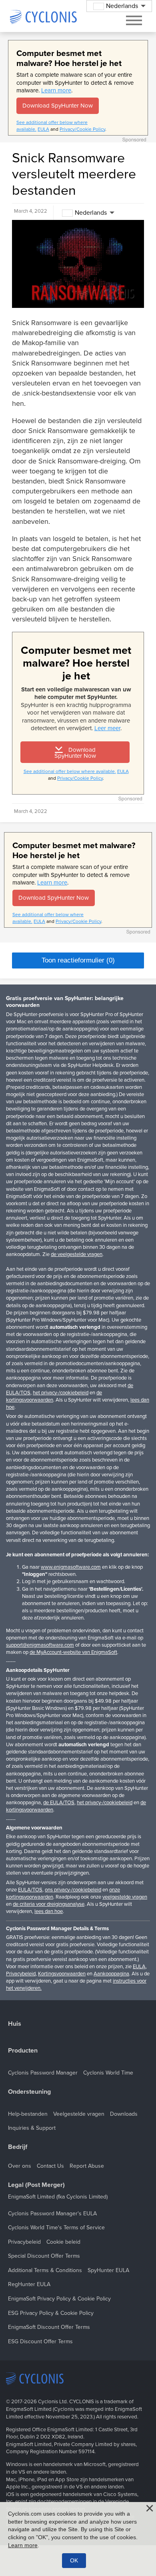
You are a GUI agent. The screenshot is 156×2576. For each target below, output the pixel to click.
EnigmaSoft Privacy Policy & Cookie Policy (59, 2299)
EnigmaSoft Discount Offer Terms (49, 2327)
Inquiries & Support (32, 2128)
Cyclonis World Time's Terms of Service (56, 2228)
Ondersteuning (29, 2092)
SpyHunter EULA (108, 2270)
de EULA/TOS (59, 1803)
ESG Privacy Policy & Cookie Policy (51, 2313)
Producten (23, 2051)
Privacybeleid (21, 1974)
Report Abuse (87, 2166)
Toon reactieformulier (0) (78, 960)
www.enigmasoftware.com (71, 1567)
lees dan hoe (49, 1911)
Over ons (20, 2166)
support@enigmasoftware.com (40, 1645)
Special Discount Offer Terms (44, 2256)
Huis (15, 2024)
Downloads (124, 2114)
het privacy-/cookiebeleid (61, 1393)
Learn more (56, 90)
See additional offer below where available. (70, 771)
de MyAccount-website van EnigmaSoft (73, 1652)
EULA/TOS (30, 1890)
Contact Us (50, 2166)
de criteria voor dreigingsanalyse (49, 1904)
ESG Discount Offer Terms (40, 2341)
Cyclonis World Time (108, 2073)
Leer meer (107, 728)
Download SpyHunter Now (58, 106)
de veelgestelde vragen (77, 1254)
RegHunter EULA (29, 2284)
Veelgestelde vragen (79, 2114)
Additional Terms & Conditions (45, 2270)
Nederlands (91, 213)
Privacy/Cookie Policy (82, 129)
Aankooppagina (111, 1974)
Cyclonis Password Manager (43, 2073)
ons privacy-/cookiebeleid (73, 1890)
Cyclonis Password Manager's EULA (52, 2214)
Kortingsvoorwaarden (62, 1974)
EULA (43, 129)
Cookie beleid (63, 2242)
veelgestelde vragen (125, 1897)
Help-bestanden (28, 2114)
